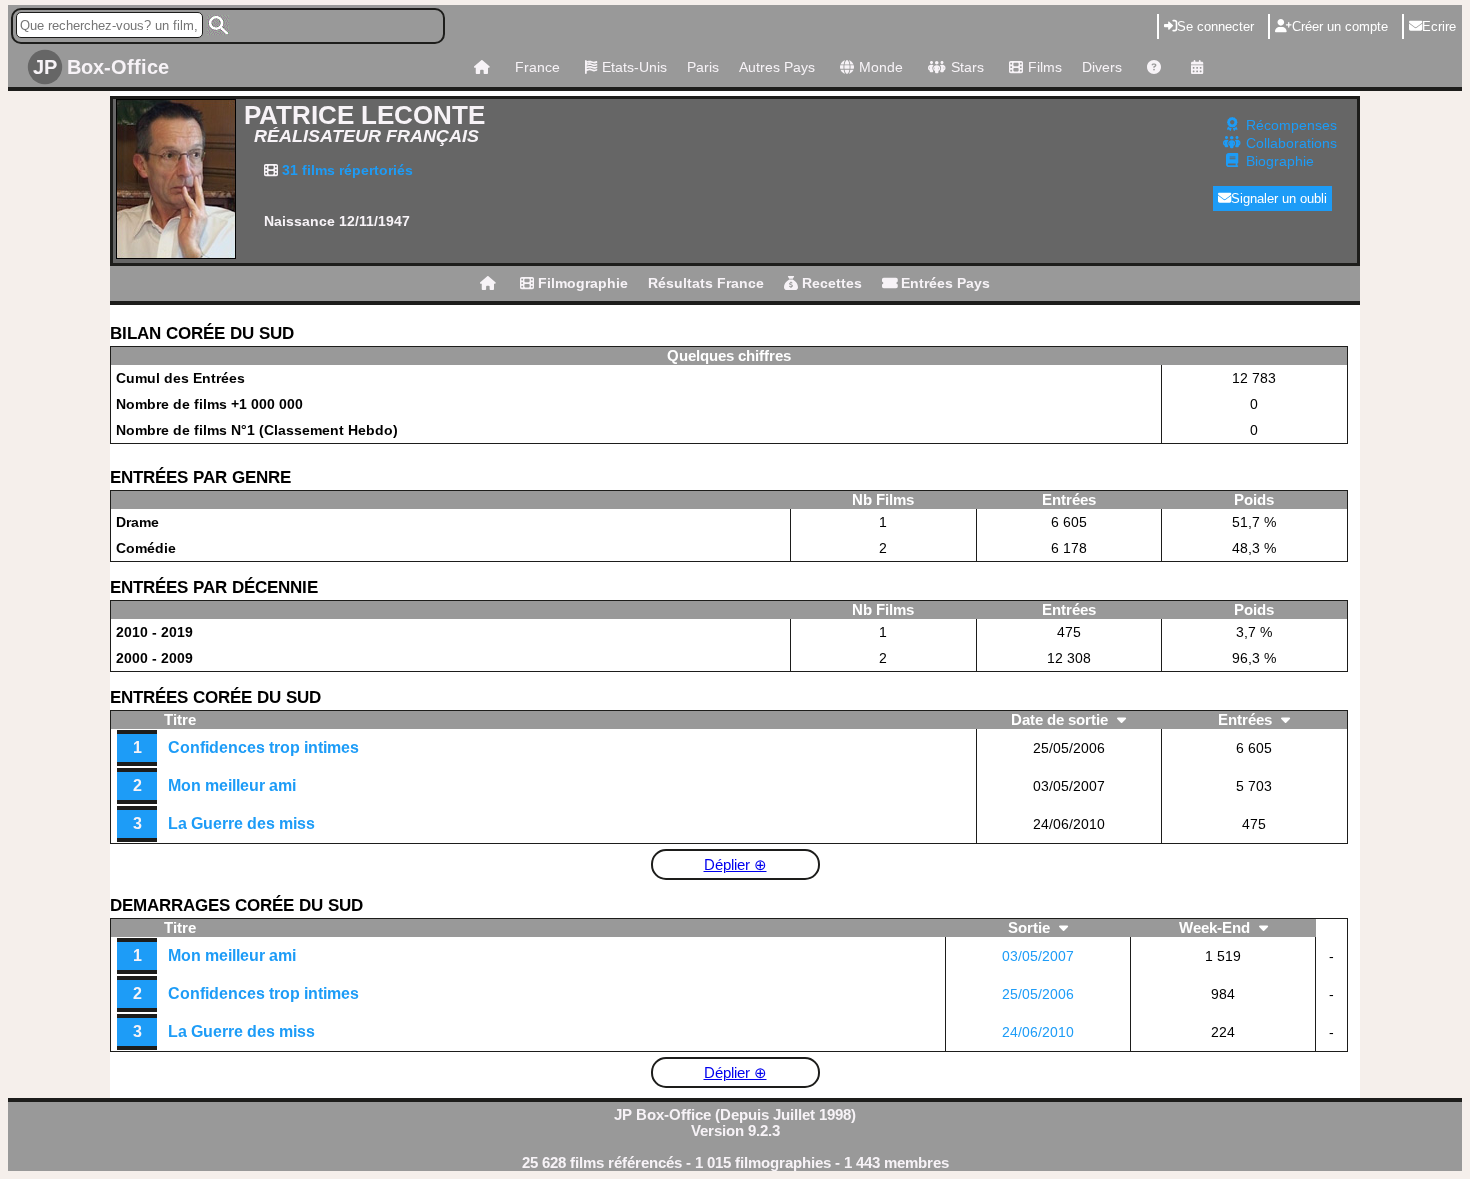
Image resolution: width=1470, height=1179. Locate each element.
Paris (703, 67)
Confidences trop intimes (263, 747)
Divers (1102, 67)
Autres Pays (777, 67)
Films (1045, 67)
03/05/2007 (1038, 956)
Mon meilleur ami (232, 785)
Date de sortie (1061, 720)
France (537, 67)
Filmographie (581, 283)
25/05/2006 (1038, 994)
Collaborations (1291, 143)
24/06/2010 (1038, 1032)
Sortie (1031, 928)
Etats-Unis (634, 67)
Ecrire (1439, 26)
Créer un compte (1340, 26)
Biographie (1280, 161)
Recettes (830, 283)
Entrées (1247, 720)
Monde (881, 67)
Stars (967, 67)
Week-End (1216, 928)
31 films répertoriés (345, 170)
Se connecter (1215, 26)
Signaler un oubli (1279, 198)
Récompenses (1291, 125)
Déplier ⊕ (735, 865)
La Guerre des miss (241, 823)
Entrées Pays (943, 283)
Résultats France (706, 283)
